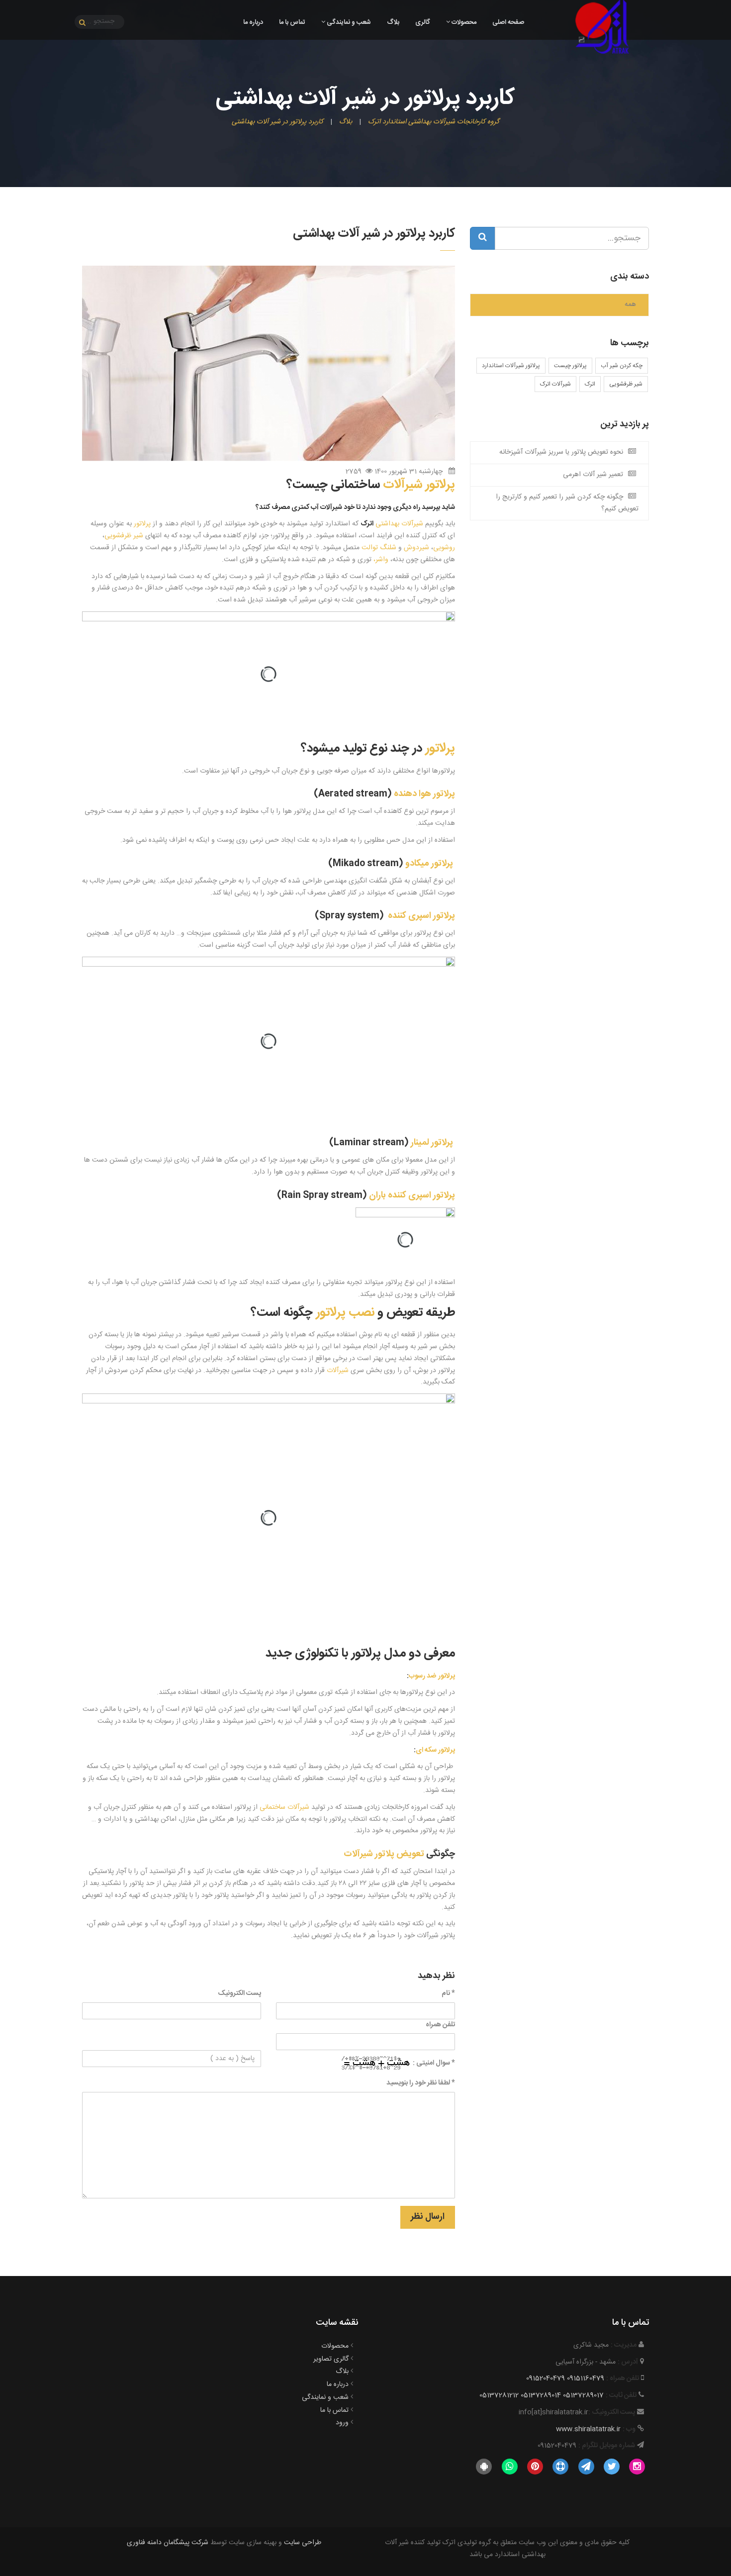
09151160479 (586, 2378)
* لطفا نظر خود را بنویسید (421, 2083)
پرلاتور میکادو (430, 864)
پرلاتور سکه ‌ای (435, 1750)
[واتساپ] (509, 2467)
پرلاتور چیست (570, 366)
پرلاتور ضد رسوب (432, 1676)
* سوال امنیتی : (434, 2063)
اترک (590, 384)
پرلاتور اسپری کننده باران (411, 1195)
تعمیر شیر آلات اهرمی (593, 475)
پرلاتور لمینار (433, 1143)
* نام (448, 1994)
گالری (423, 22)
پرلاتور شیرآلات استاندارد (511, 366)
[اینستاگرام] (637, 2467)
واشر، (381, 560)
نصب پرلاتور (345, 1313)
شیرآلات (338, 1371)
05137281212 (499, 2395)
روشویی (444, 548)
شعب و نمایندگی (348, 22)
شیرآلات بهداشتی (392, 524)
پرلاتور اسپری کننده (421, 916)
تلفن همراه (440, 2025)
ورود (342, 2423)
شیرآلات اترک (555, 384)
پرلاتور (142, 524)
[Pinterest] (535, 2467)
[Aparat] (561, 2467)
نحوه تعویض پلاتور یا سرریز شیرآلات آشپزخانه (561, 452)
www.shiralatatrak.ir (588, 2429)
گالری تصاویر (331, 2359)
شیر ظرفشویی (626, 384)
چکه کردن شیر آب (622, 366)
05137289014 (541, 2395)
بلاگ (393, 22)
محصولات (463, 22)
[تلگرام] (586, 2467)
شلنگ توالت (379, 548)
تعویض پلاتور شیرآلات (384, 1854)
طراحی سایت (303, 2543)
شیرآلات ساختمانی (284, 1807)
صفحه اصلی (508, 22)
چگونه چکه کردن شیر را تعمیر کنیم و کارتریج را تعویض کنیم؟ (567, 503)
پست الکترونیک (239, 1994)
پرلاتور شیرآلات (419, 485)
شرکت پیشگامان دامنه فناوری (168, 2543)
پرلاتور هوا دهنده (424, 794)
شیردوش (416, 548)
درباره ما (253, 22)
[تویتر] (611, 2467)
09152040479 (546, 2378)
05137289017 (583, 2395)
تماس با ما (292, 22)
